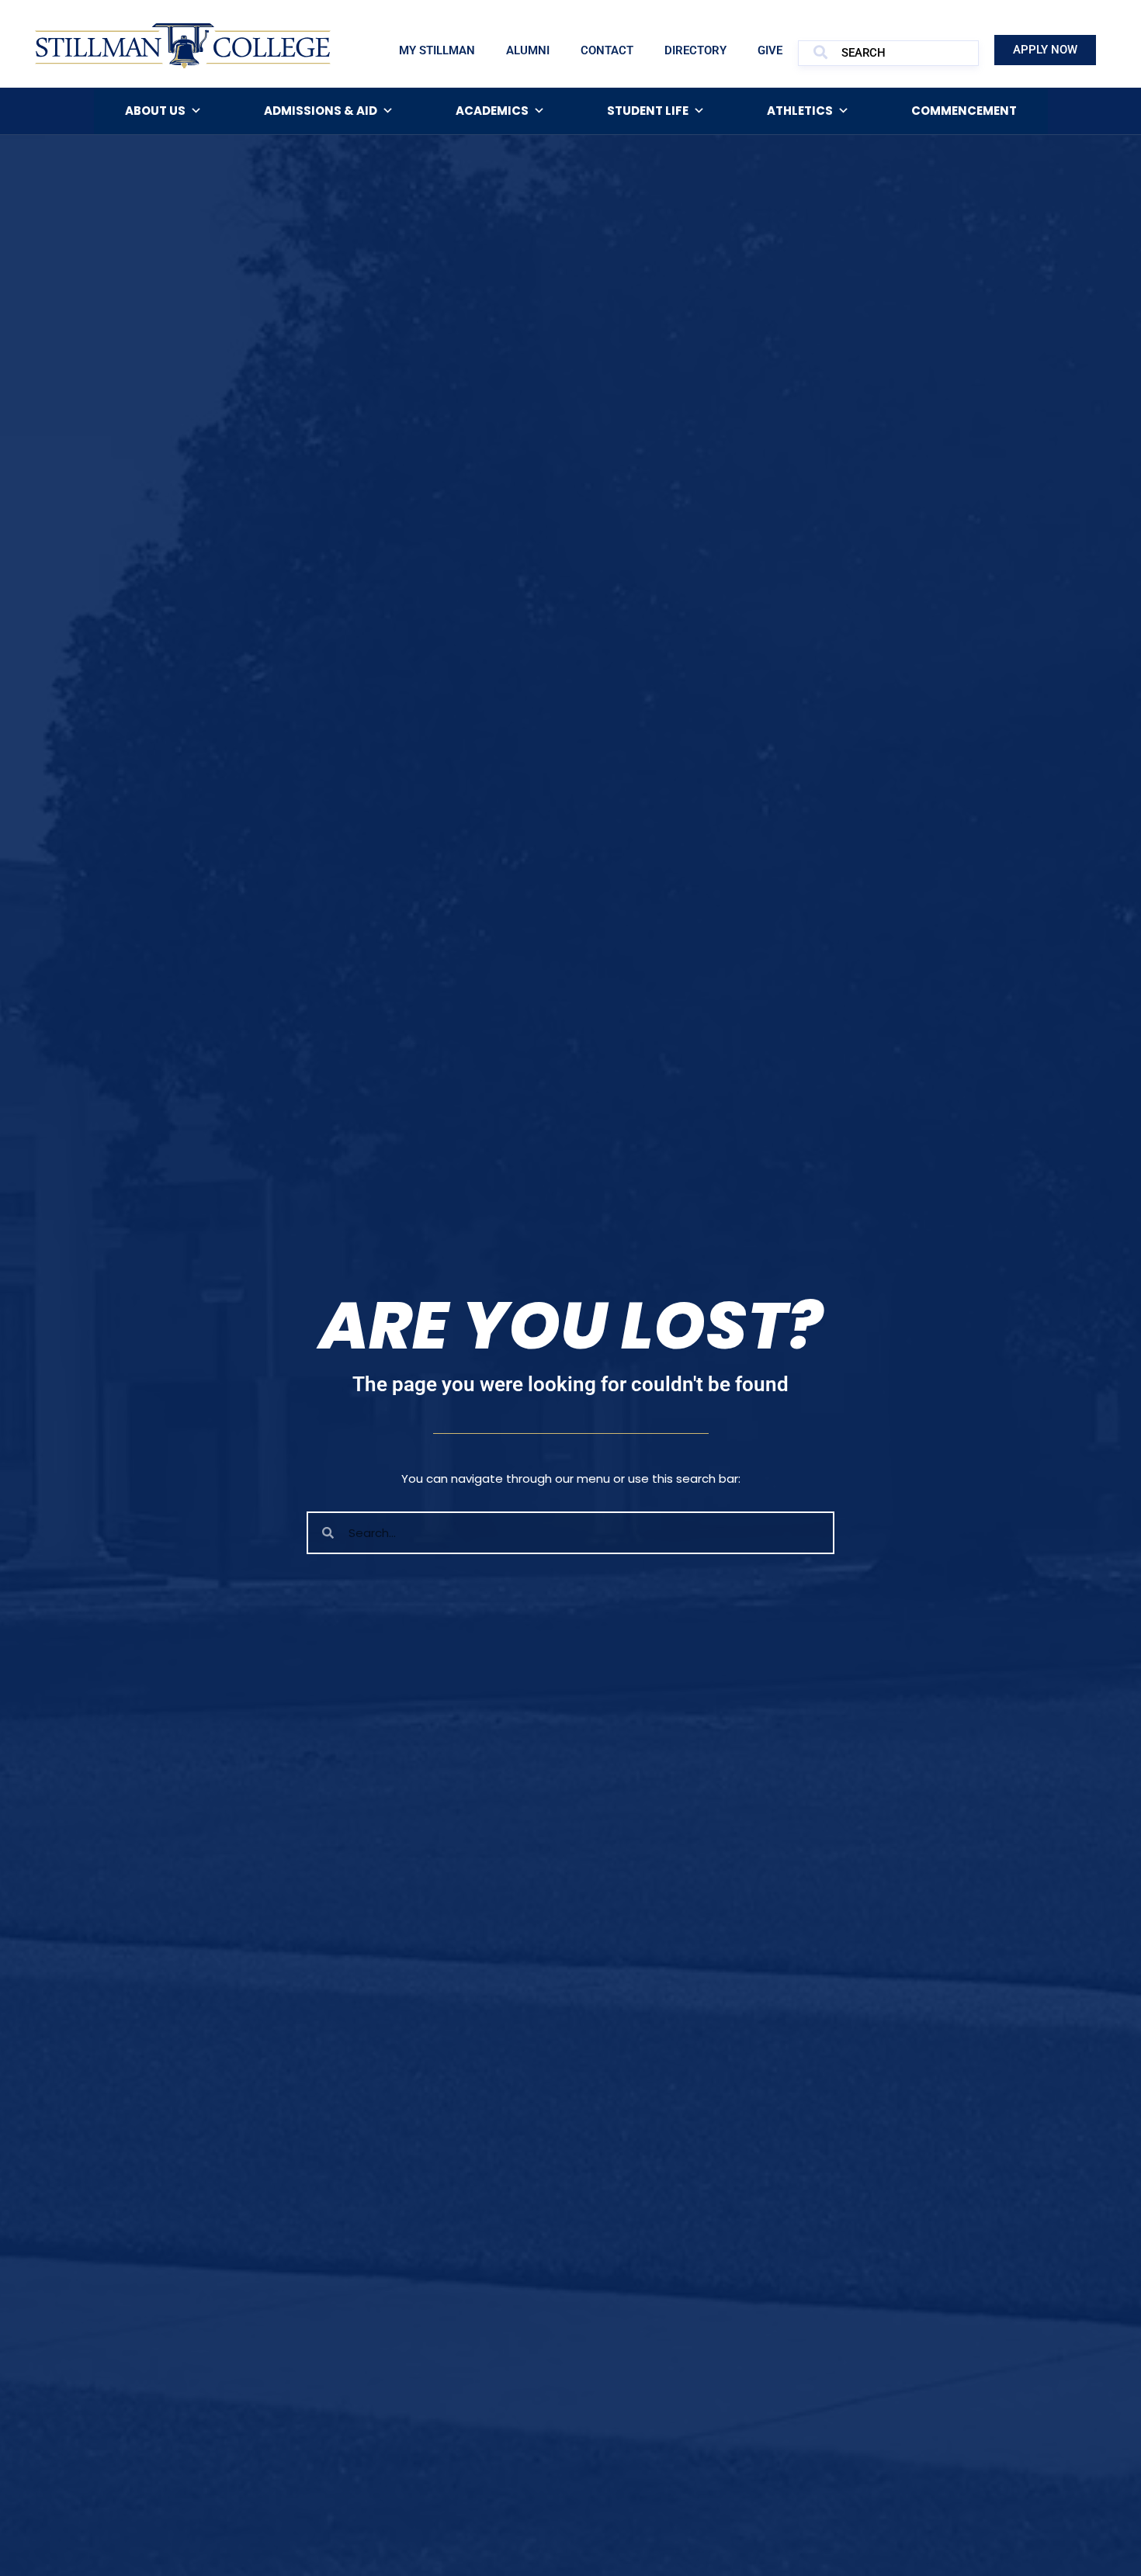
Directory (695, 50)
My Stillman (437, 50)
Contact (607, 50)
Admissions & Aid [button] (321, 111)
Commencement (964, 111)
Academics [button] (492, 111)
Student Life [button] (648, 111)
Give (770, 50)
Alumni (528, 50)
